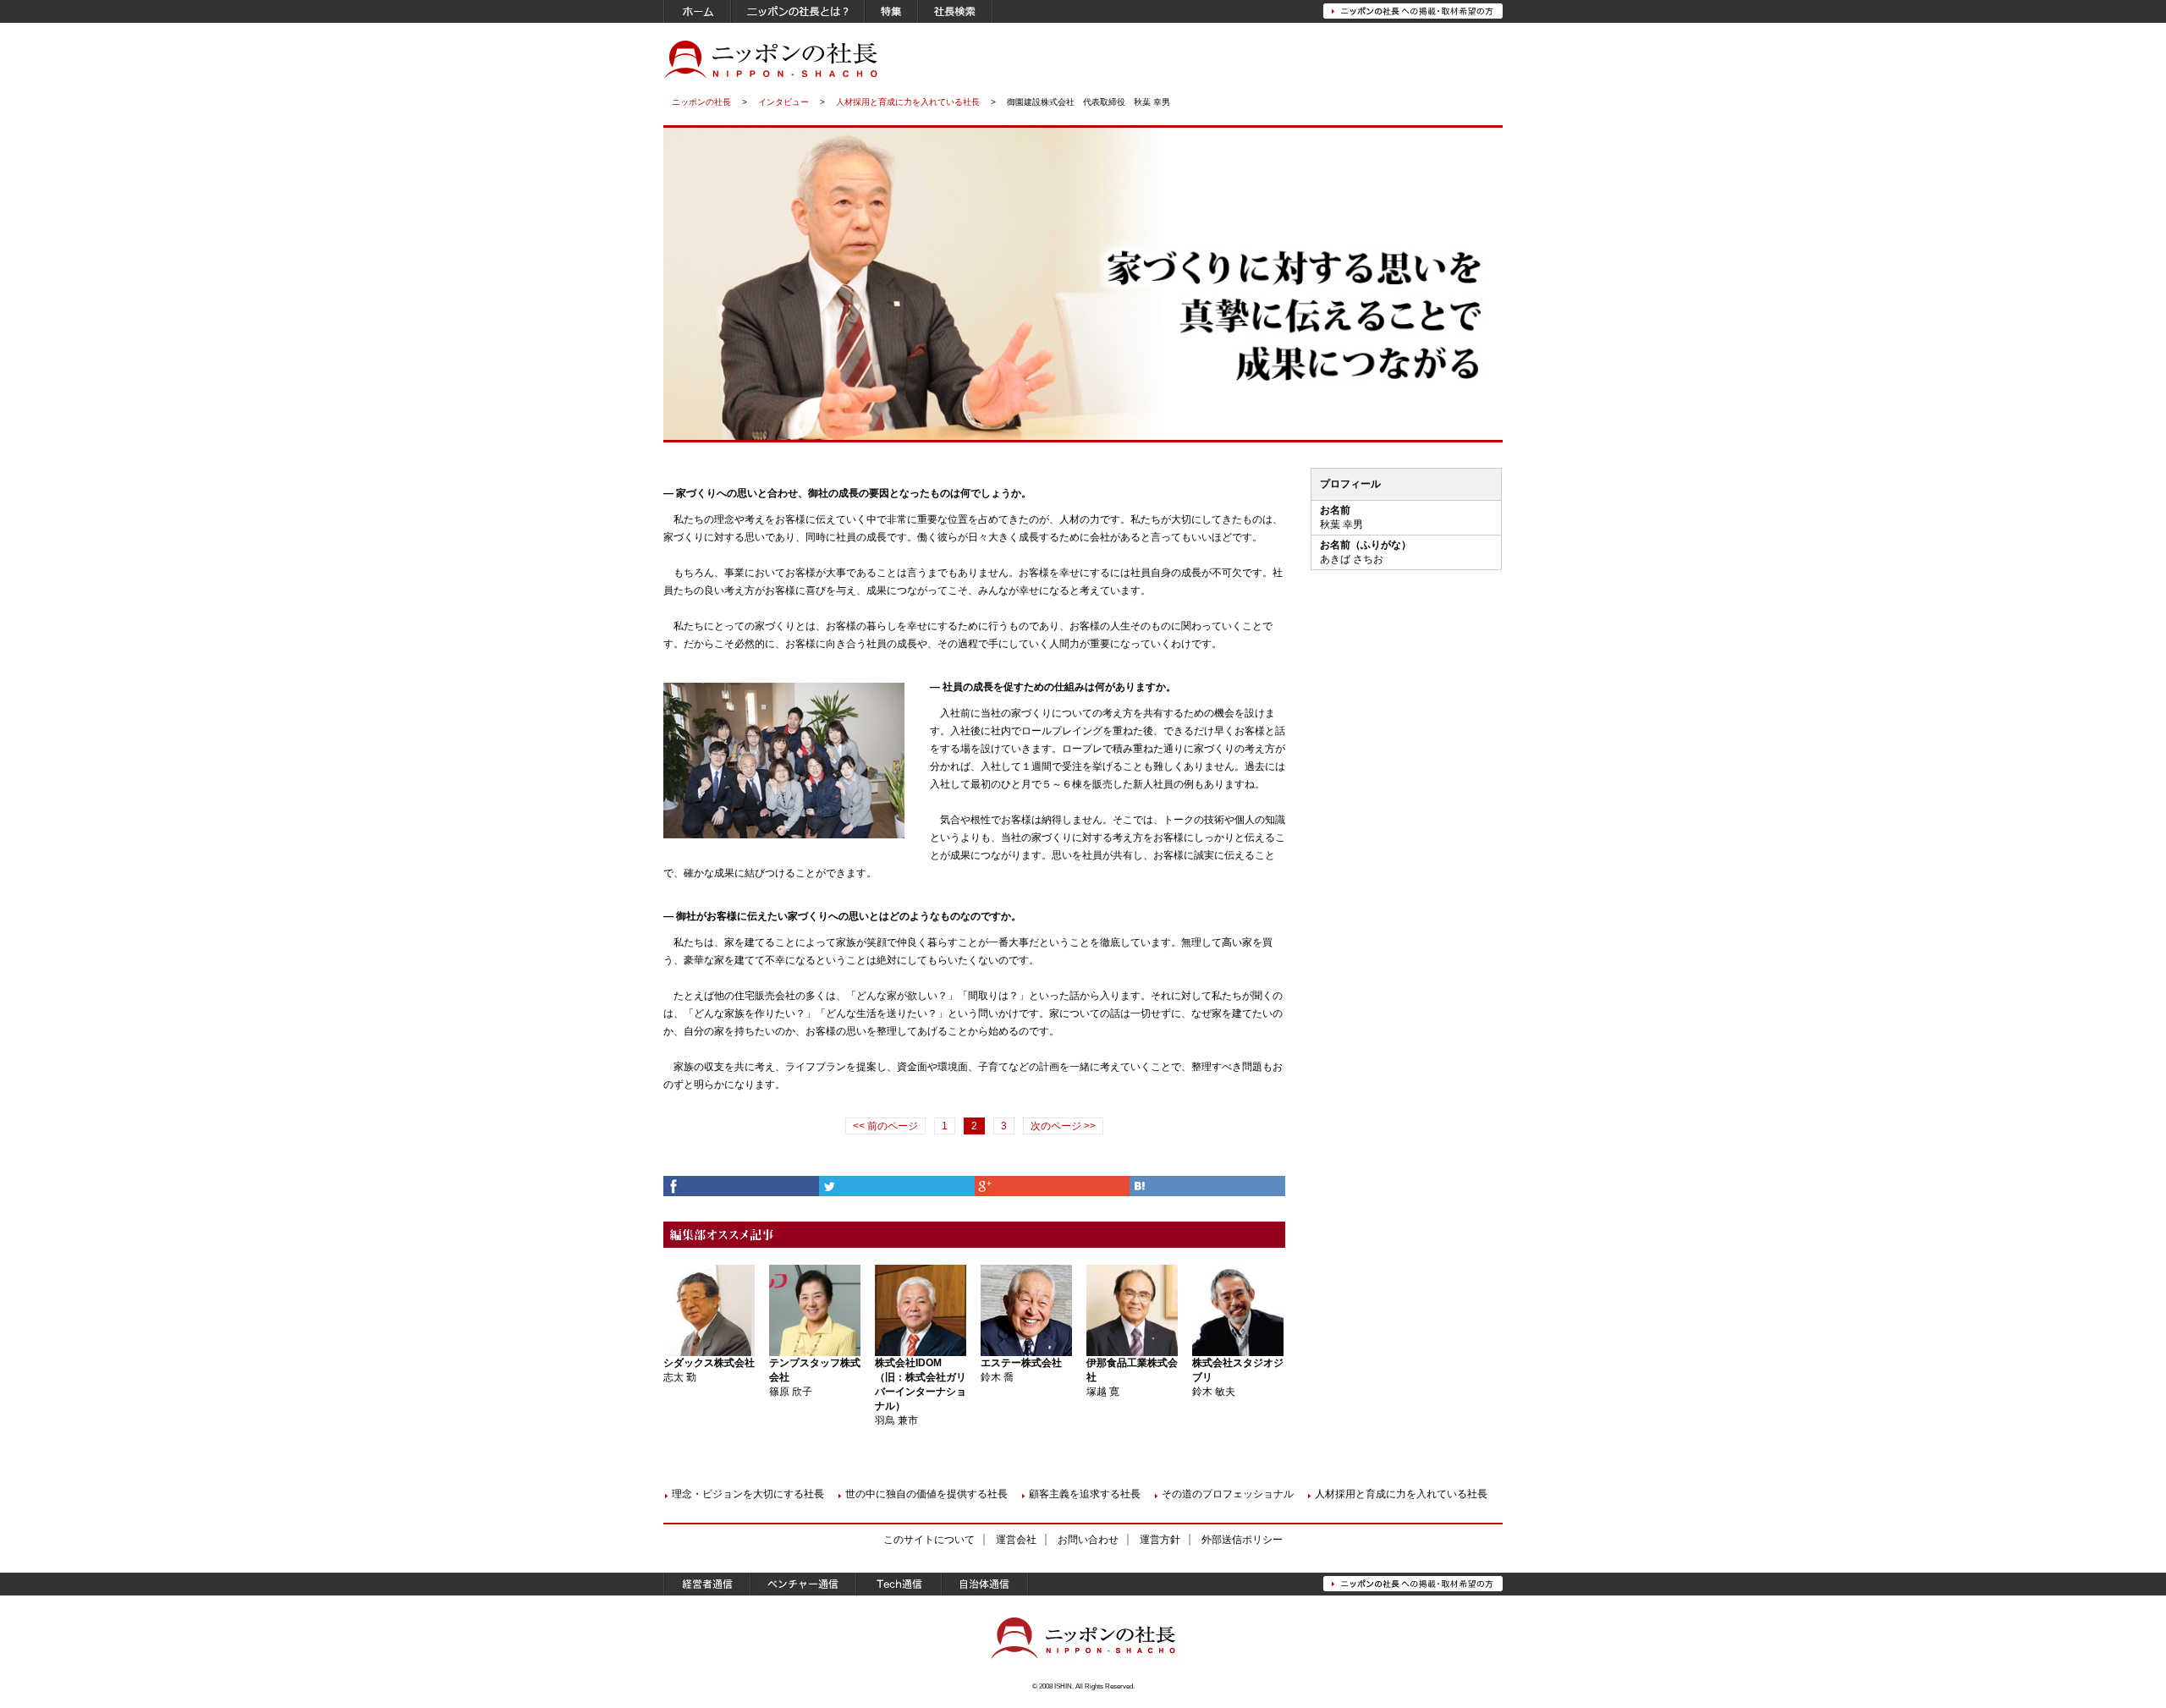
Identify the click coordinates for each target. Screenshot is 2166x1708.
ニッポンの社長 (701, 102)
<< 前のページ (885, 1126)
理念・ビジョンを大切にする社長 (748, 1494)
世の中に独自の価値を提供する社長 (926, 1494)
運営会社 (1016, 1540)
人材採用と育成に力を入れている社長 (908, 102)
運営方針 (1160, 1540)
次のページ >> (1063, 1126)
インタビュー (783, 102)
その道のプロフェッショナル (1228, 1494)
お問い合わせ (1088, 1540)
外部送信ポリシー (1242, 1540)
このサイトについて (929, 1540)
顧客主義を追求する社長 (1085, 1494)
